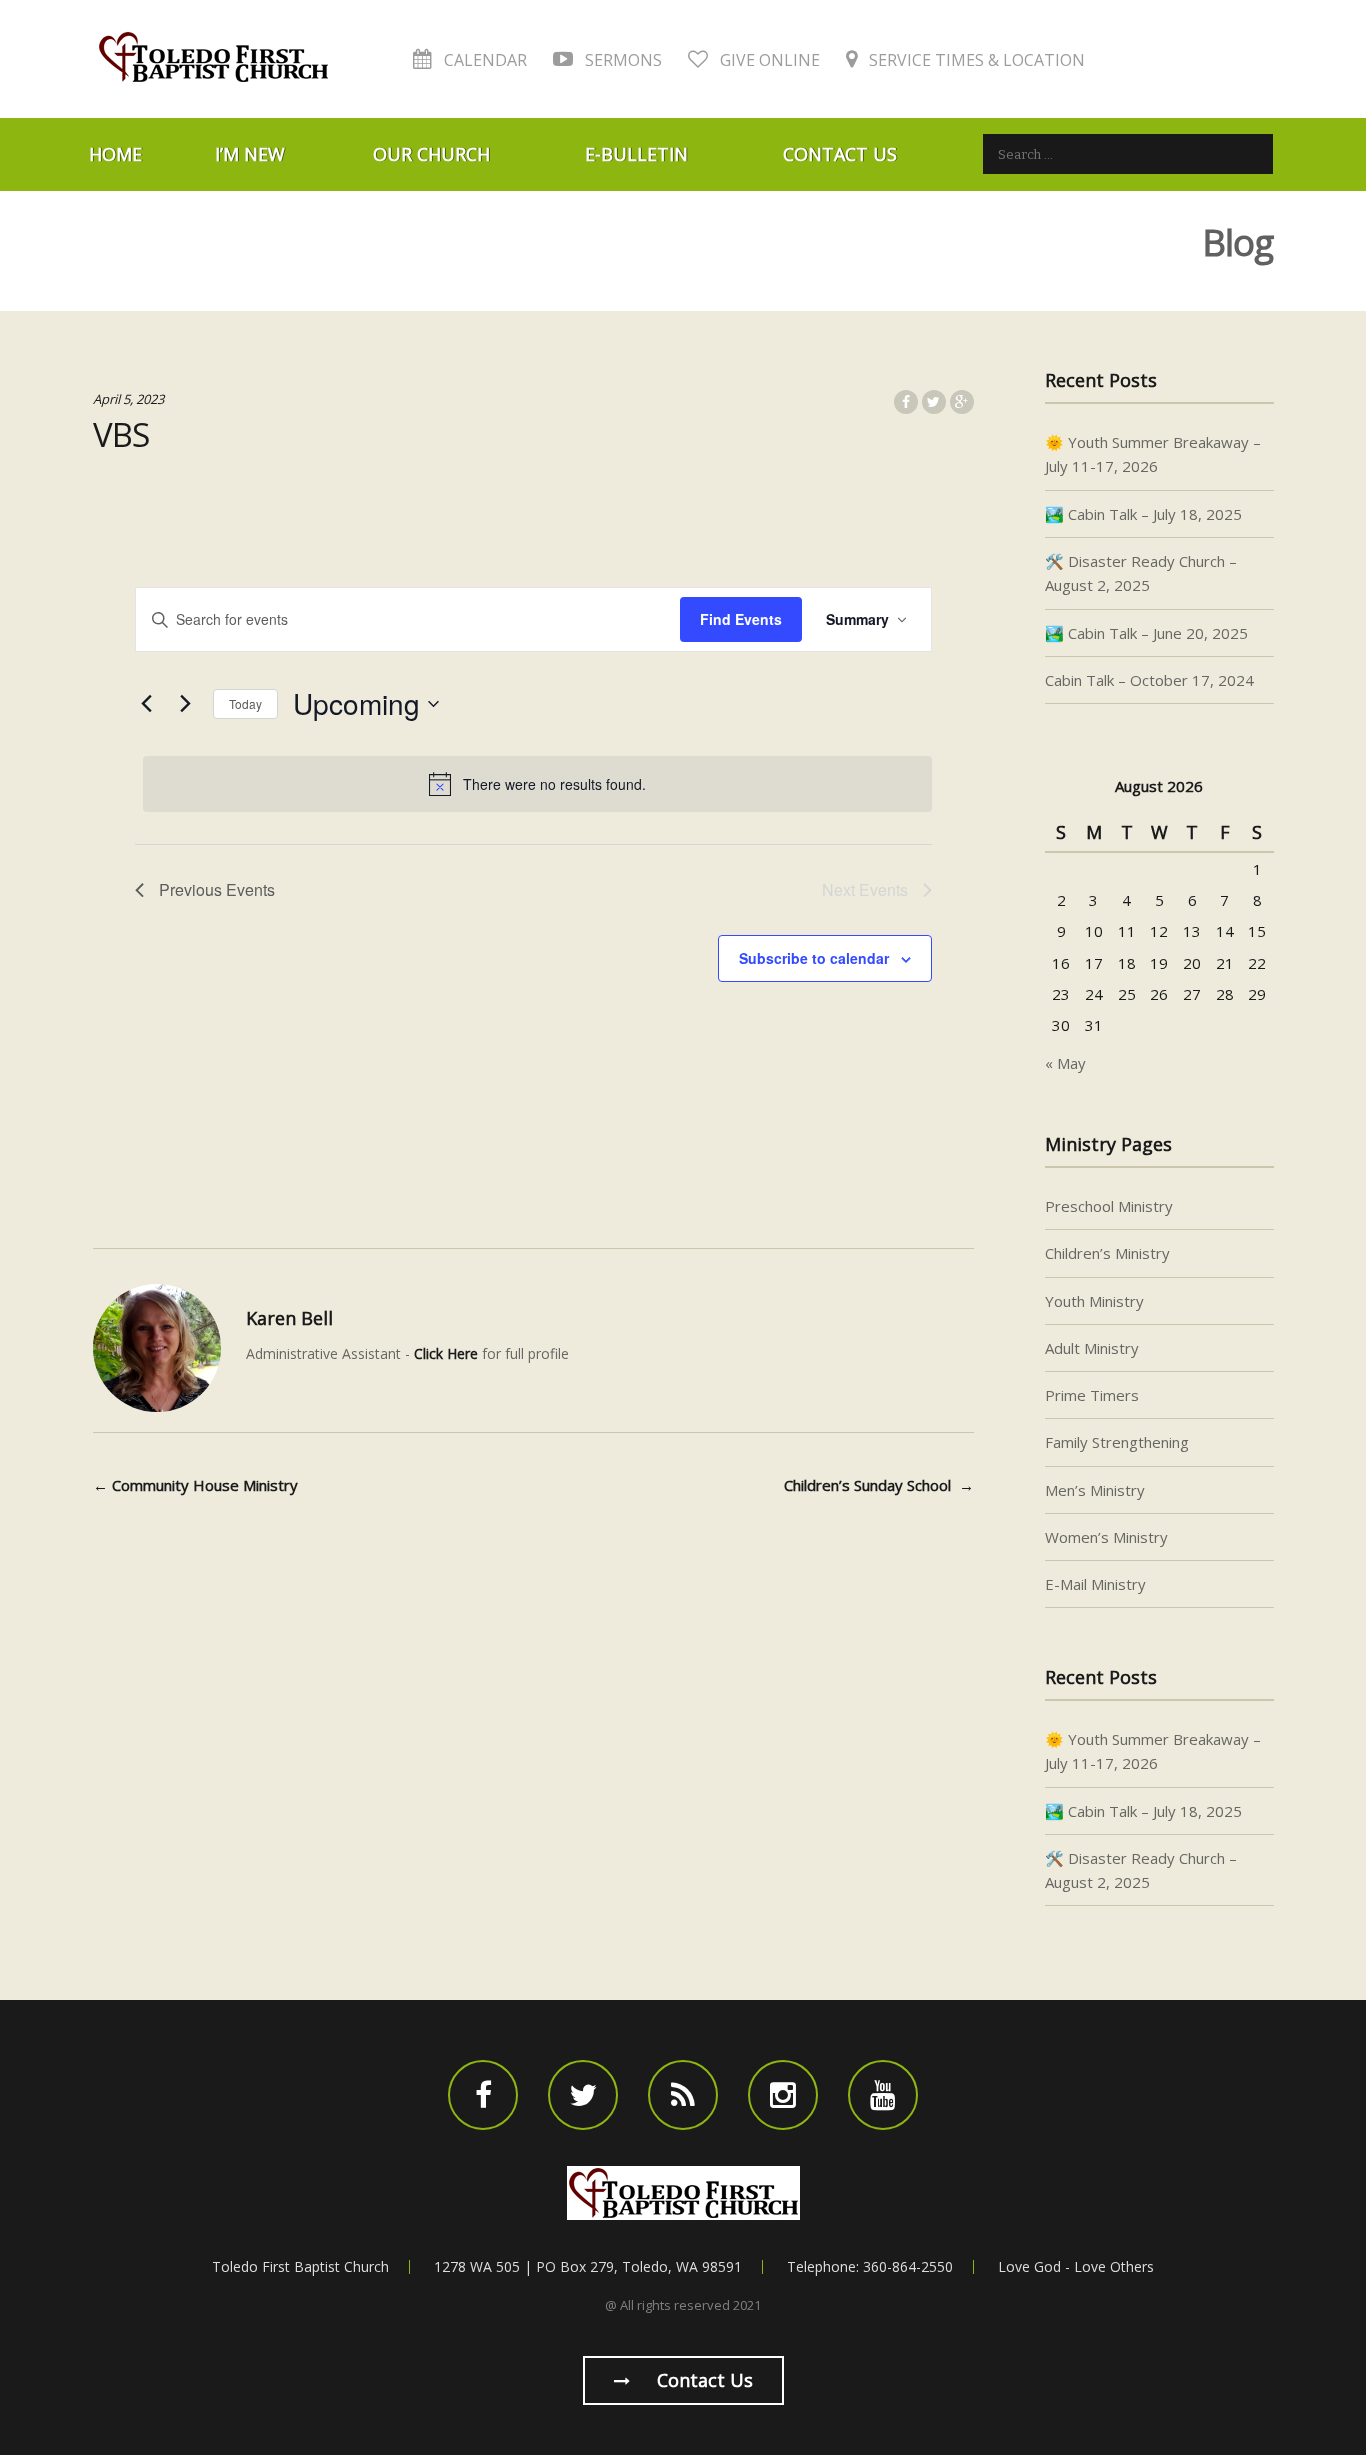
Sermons (621, 60)
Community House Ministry (195, 1485)
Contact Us (840, 154)
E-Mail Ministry (1095, 1584)
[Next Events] (186, 704)
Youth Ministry (1094, 1301)
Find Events (741, 619)
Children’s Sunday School (879, 1485)
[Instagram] (783, 2095)
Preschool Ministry (1109, 1206)
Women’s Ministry (1106, 1537)
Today (245, 703)
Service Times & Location (975, 60)
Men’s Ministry (1095, 1490)
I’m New (250, 154)
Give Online (768, 60)
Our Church (431, 154)
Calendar (483, 60)
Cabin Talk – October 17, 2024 (1149, 680)
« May (1065, 1063)
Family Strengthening (1117, 1442)
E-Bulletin (636, 154)
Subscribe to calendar (814, 958)
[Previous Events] (147, 704)
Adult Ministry (1092, 1348)
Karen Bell (289, 1318)
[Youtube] (883, 2095)
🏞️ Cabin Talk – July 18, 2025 (1143, 514)
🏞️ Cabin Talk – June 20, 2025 (1146, 633)
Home (115, 154)
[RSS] (683, 2095)
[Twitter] (583, 2095)
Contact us (702, 2380)
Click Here (446, 1353)
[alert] (537, 784)
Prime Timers (1092, 1395)
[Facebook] (483, 2095)
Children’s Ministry (1107, 1253)
